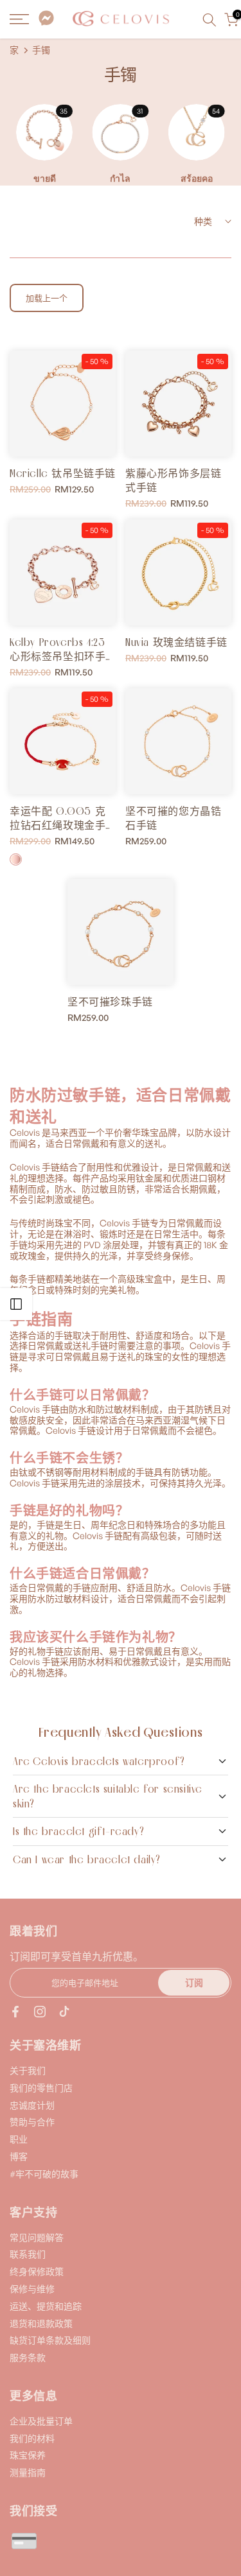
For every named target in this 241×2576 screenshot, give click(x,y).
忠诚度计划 (32, 2105)
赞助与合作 (32, 2122)
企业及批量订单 (41, 2421)
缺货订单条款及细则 (50, 2340)
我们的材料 (32, 2438)
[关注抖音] (64, 2012)
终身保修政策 (37, 2271)
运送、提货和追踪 (46, 2306)
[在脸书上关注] (15, 2012)
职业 (19, 2139)
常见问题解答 (37, 2237)
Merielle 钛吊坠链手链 (63, 473)
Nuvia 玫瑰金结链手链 (176, 642)
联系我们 (28, 2254)
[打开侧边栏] (16, 1304)
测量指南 (28, 2472)
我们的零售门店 (41, 2088)
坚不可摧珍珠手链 (110, 1002)
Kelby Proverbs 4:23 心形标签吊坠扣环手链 (58, 656)
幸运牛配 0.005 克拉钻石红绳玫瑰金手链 (58, 825)
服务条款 (28, 2357)
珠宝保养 (28, 2455)
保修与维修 (32, 2289)
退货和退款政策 (41, 2323)
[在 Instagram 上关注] (40, 2012)
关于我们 (28, 2070)
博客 (19, 2156)
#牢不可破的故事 (44, 2174)
